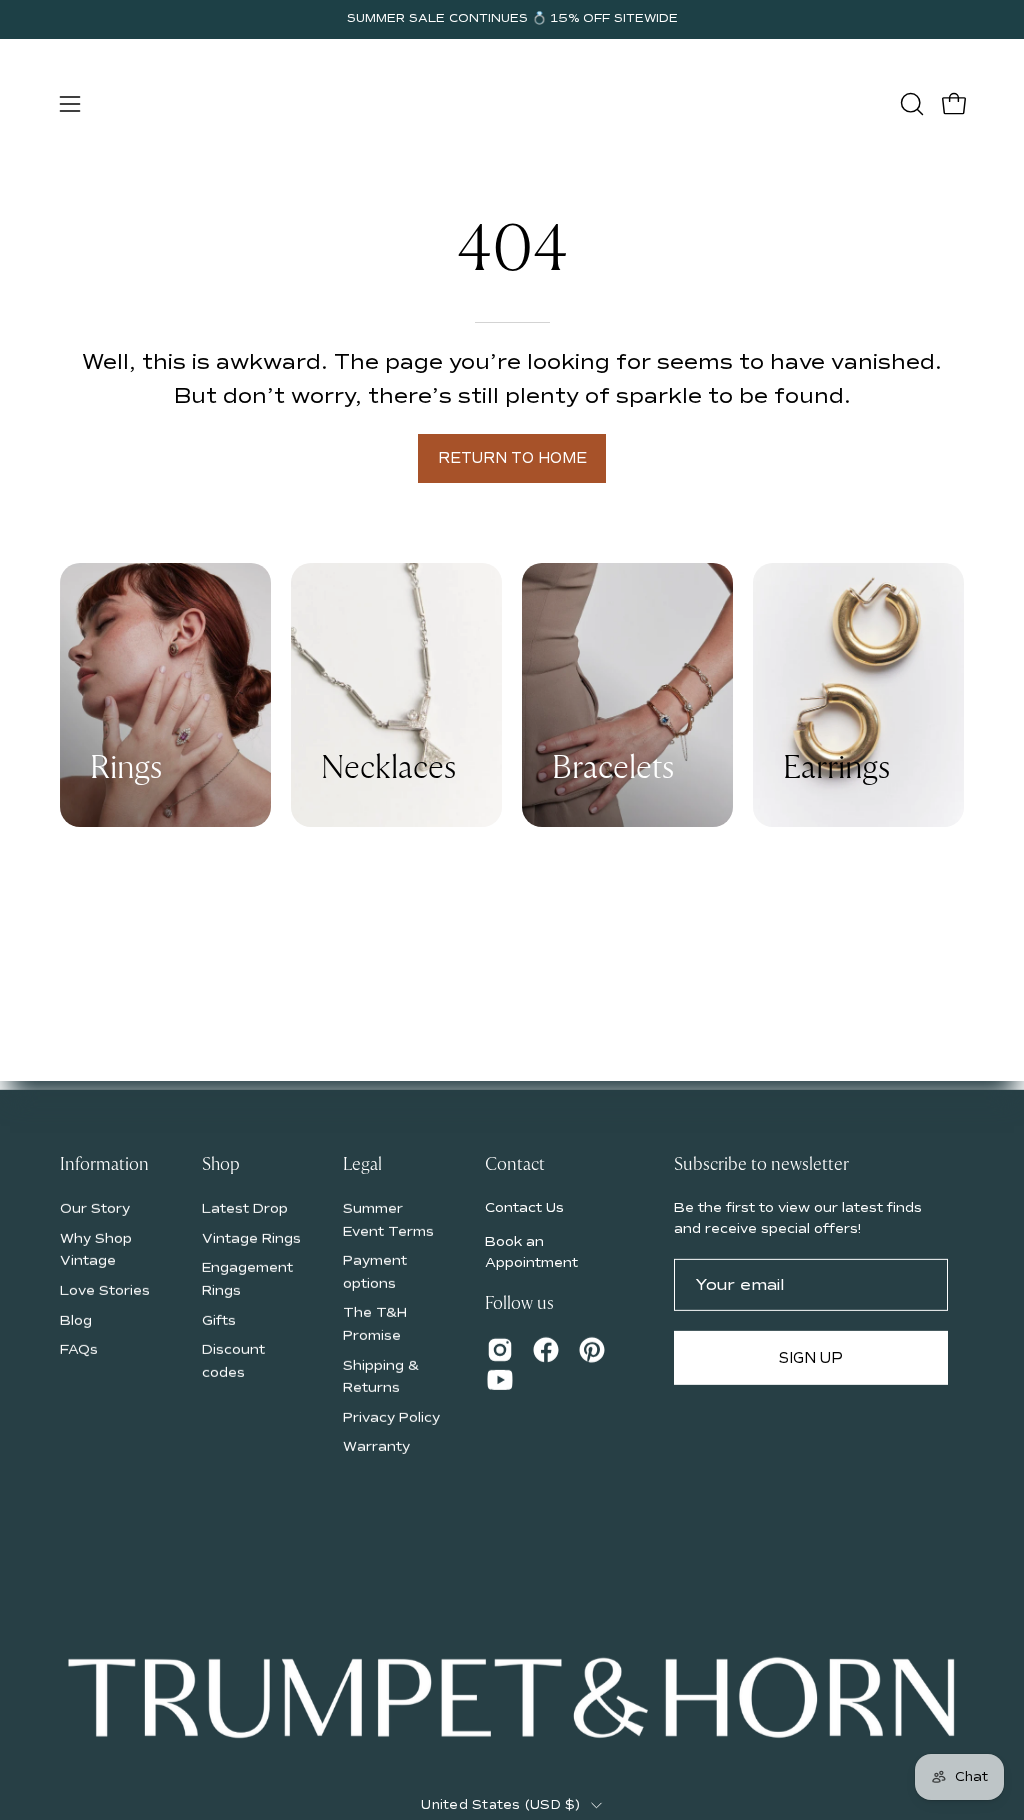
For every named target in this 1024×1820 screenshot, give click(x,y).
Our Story (95, 1207)
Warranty (376, 1446)
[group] (512, 19)
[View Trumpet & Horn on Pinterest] (592, 1350)
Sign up (811, 1358)
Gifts (219, 1319)
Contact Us (524, 1206)
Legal (362, 1165)
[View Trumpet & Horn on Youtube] (500, 1380)
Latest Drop (245, 1207)
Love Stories (105, 1289)
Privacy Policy (391, 1416)
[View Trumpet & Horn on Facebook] (546, 1350)
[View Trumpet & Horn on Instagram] (500, 1350)
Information (104, 1165)
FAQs (79, 1349)
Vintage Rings (251, 1237)
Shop (221, 1165)
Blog (76, 1319)
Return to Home (512, 458)
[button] (910, 104)
